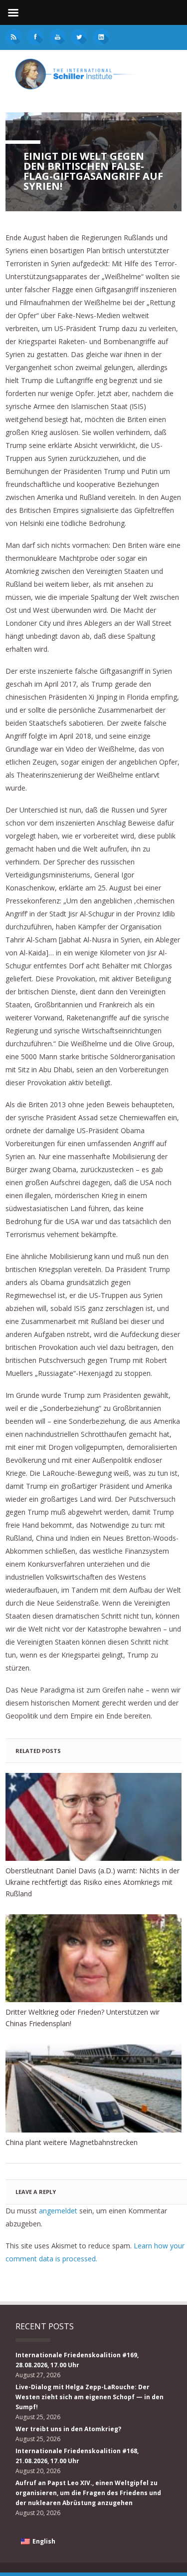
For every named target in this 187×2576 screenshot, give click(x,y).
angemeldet (58, 2211)
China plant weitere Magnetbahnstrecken (72, 2142)
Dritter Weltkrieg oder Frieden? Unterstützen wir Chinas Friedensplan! (83, 2018)
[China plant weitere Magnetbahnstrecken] (93, 2088)
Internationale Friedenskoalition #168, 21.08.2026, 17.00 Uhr (77, 2456)
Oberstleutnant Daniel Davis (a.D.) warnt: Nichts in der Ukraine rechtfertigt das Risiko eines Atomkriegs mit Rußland (93, 1882)
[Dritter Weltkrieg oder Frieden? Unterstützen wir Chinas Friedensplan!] (93, 1958)
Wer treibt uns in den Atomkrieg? (68, 2429)
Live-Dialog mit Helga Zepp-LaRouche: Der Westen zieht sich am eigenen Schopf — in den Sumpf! (90, 2397)
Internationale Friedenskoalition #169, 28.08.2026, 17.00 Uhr (77, 2360)
